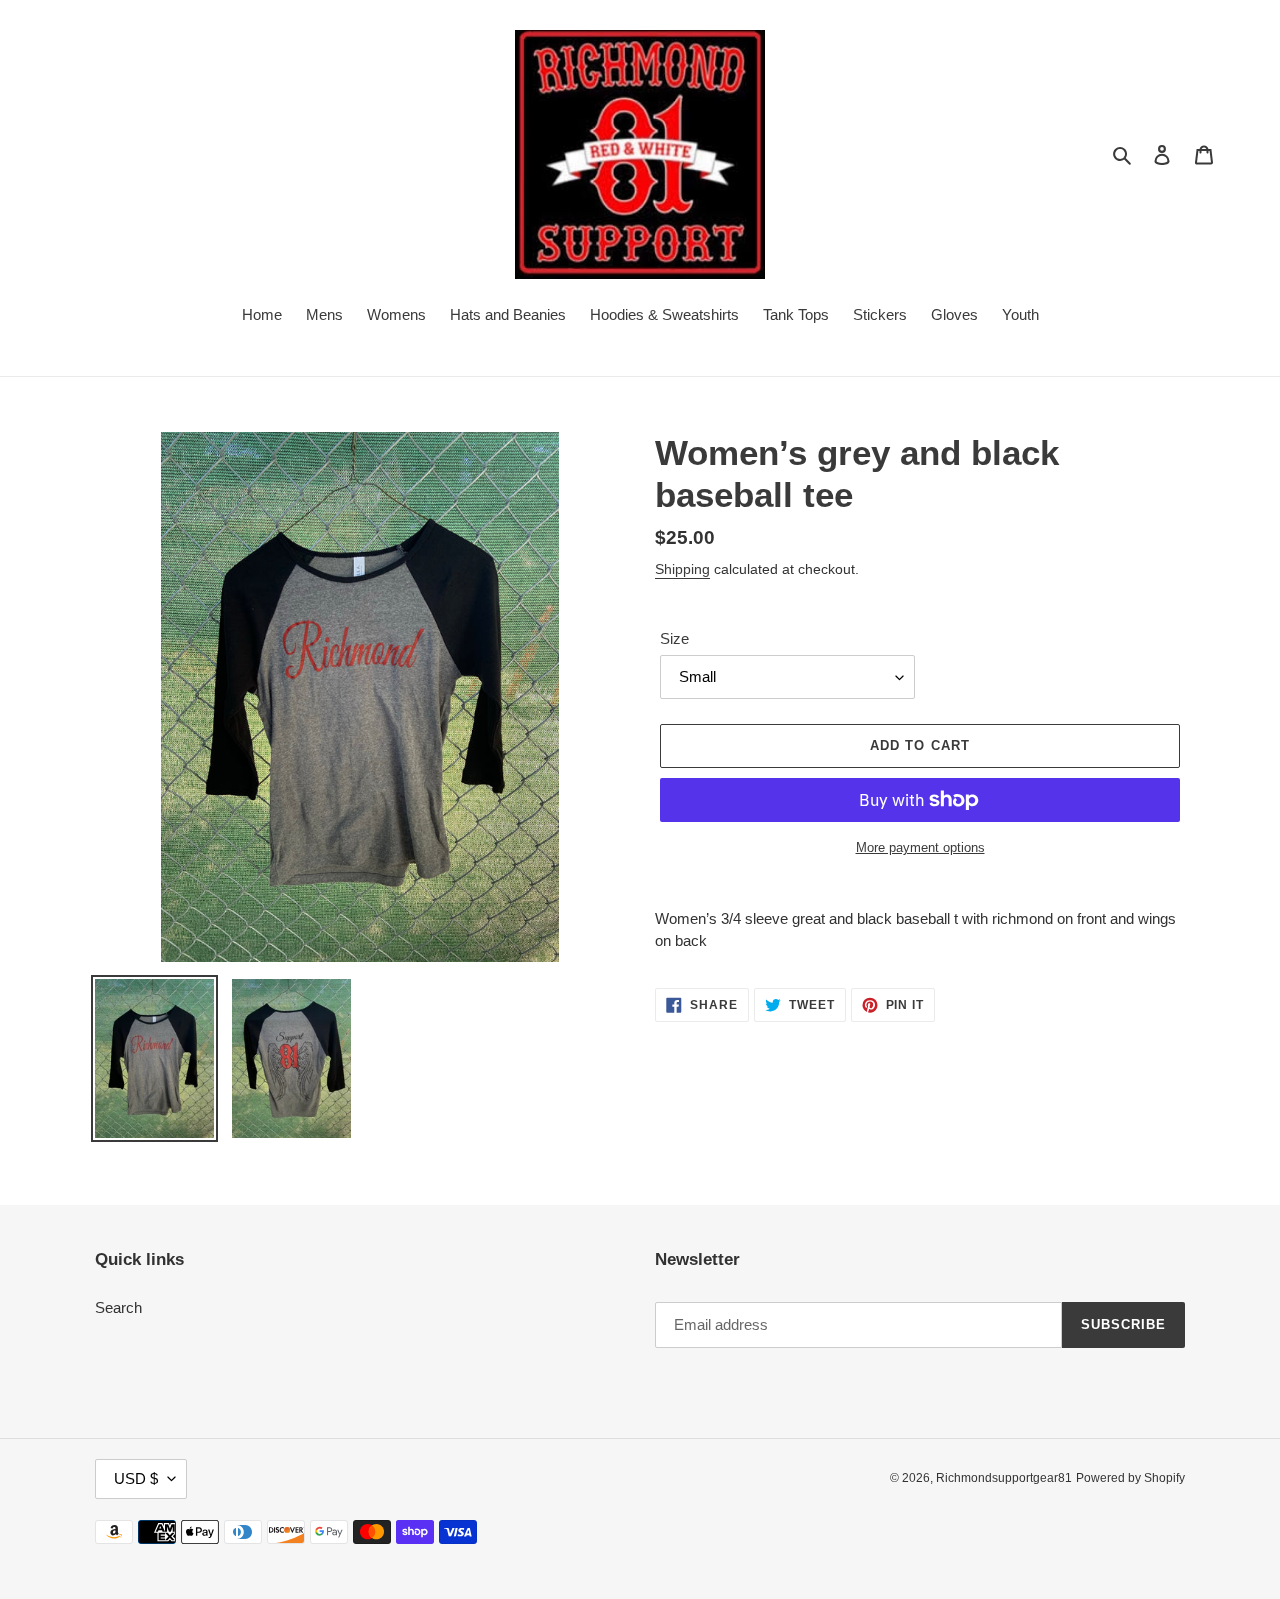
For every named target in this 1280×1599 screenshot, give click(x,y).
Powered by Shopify (1130, 1478)
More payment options (920, 847)
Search (118, 1307)
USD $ (136, 1478)
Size (674, 638)
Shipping (682, 569)
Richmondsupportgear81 (1004, 1478)
